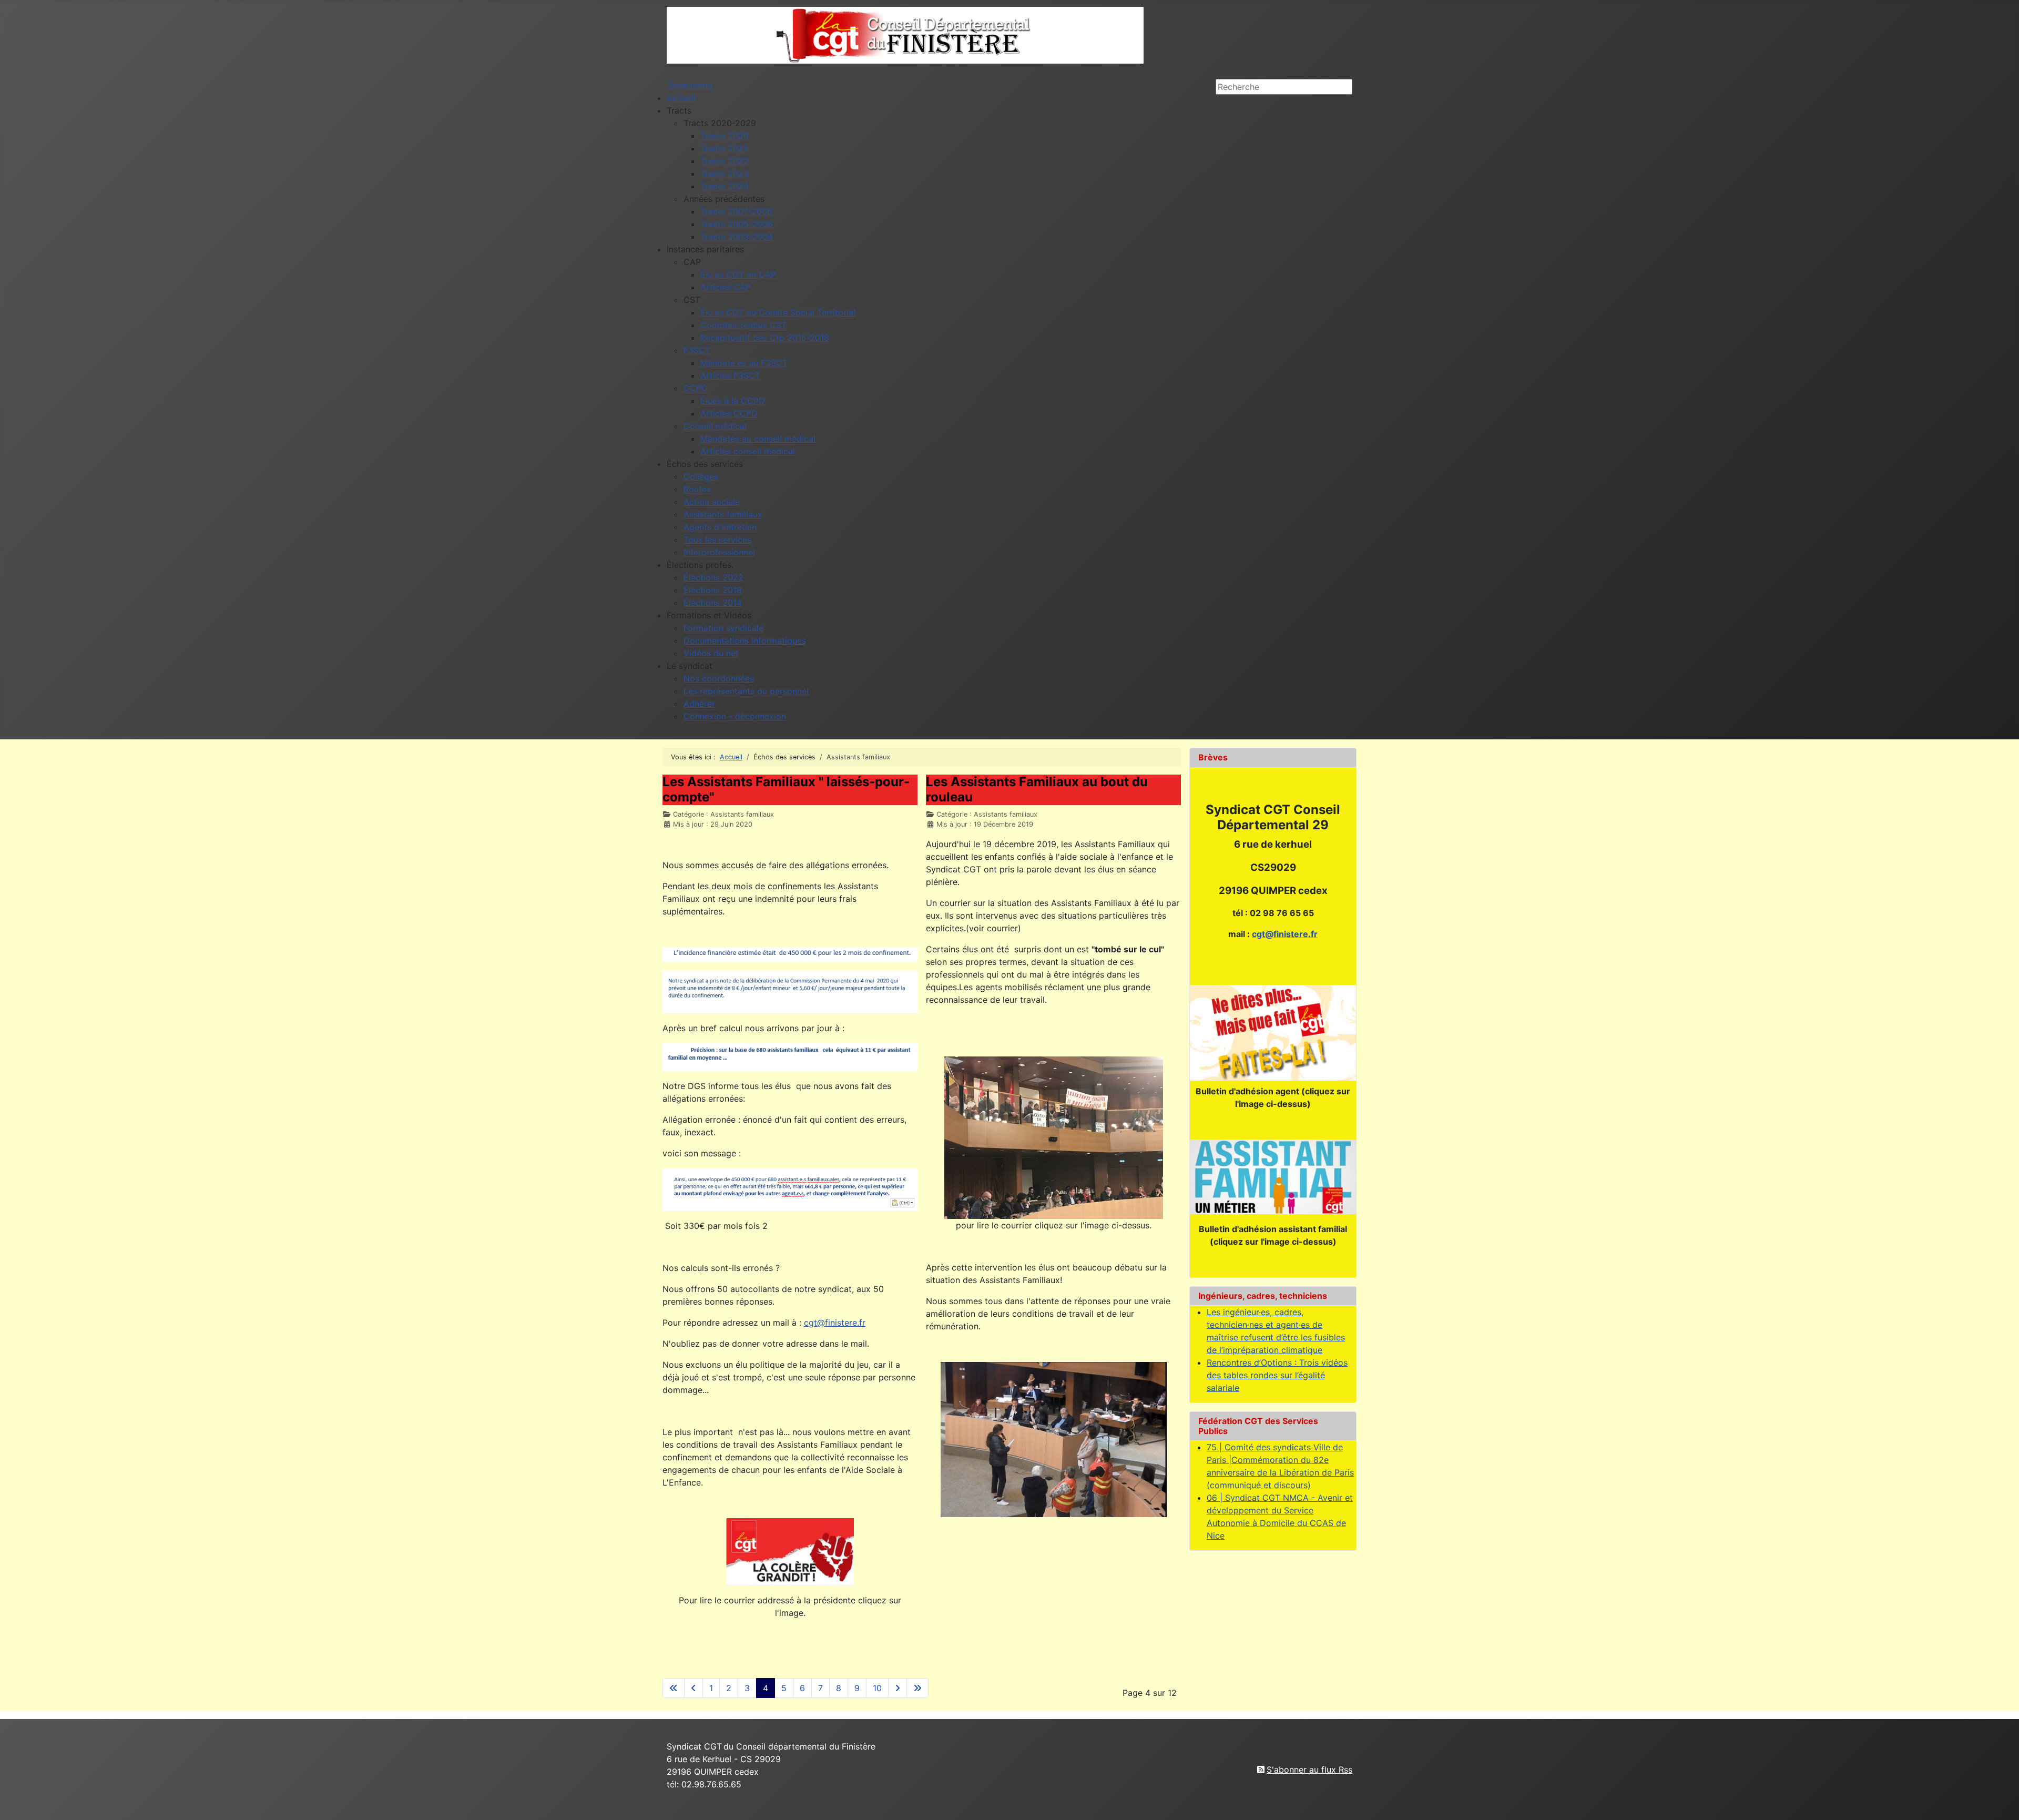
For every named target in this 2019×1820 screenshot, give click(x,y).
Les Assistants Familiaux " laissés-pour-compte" (786, 789)
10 (877, 1688)
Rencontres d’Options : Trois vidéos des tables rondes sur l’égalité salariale (1277, 1375)
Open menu (689, 85)
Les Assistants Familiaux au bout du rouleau (1037, 789)
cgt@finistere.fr (835, 1323)
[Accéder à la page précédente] (694, 1688)
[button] (679, 110)
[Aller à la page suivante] (898, 1688)
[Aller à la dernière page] (917, 1688)
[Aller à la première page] (674, 1688)
